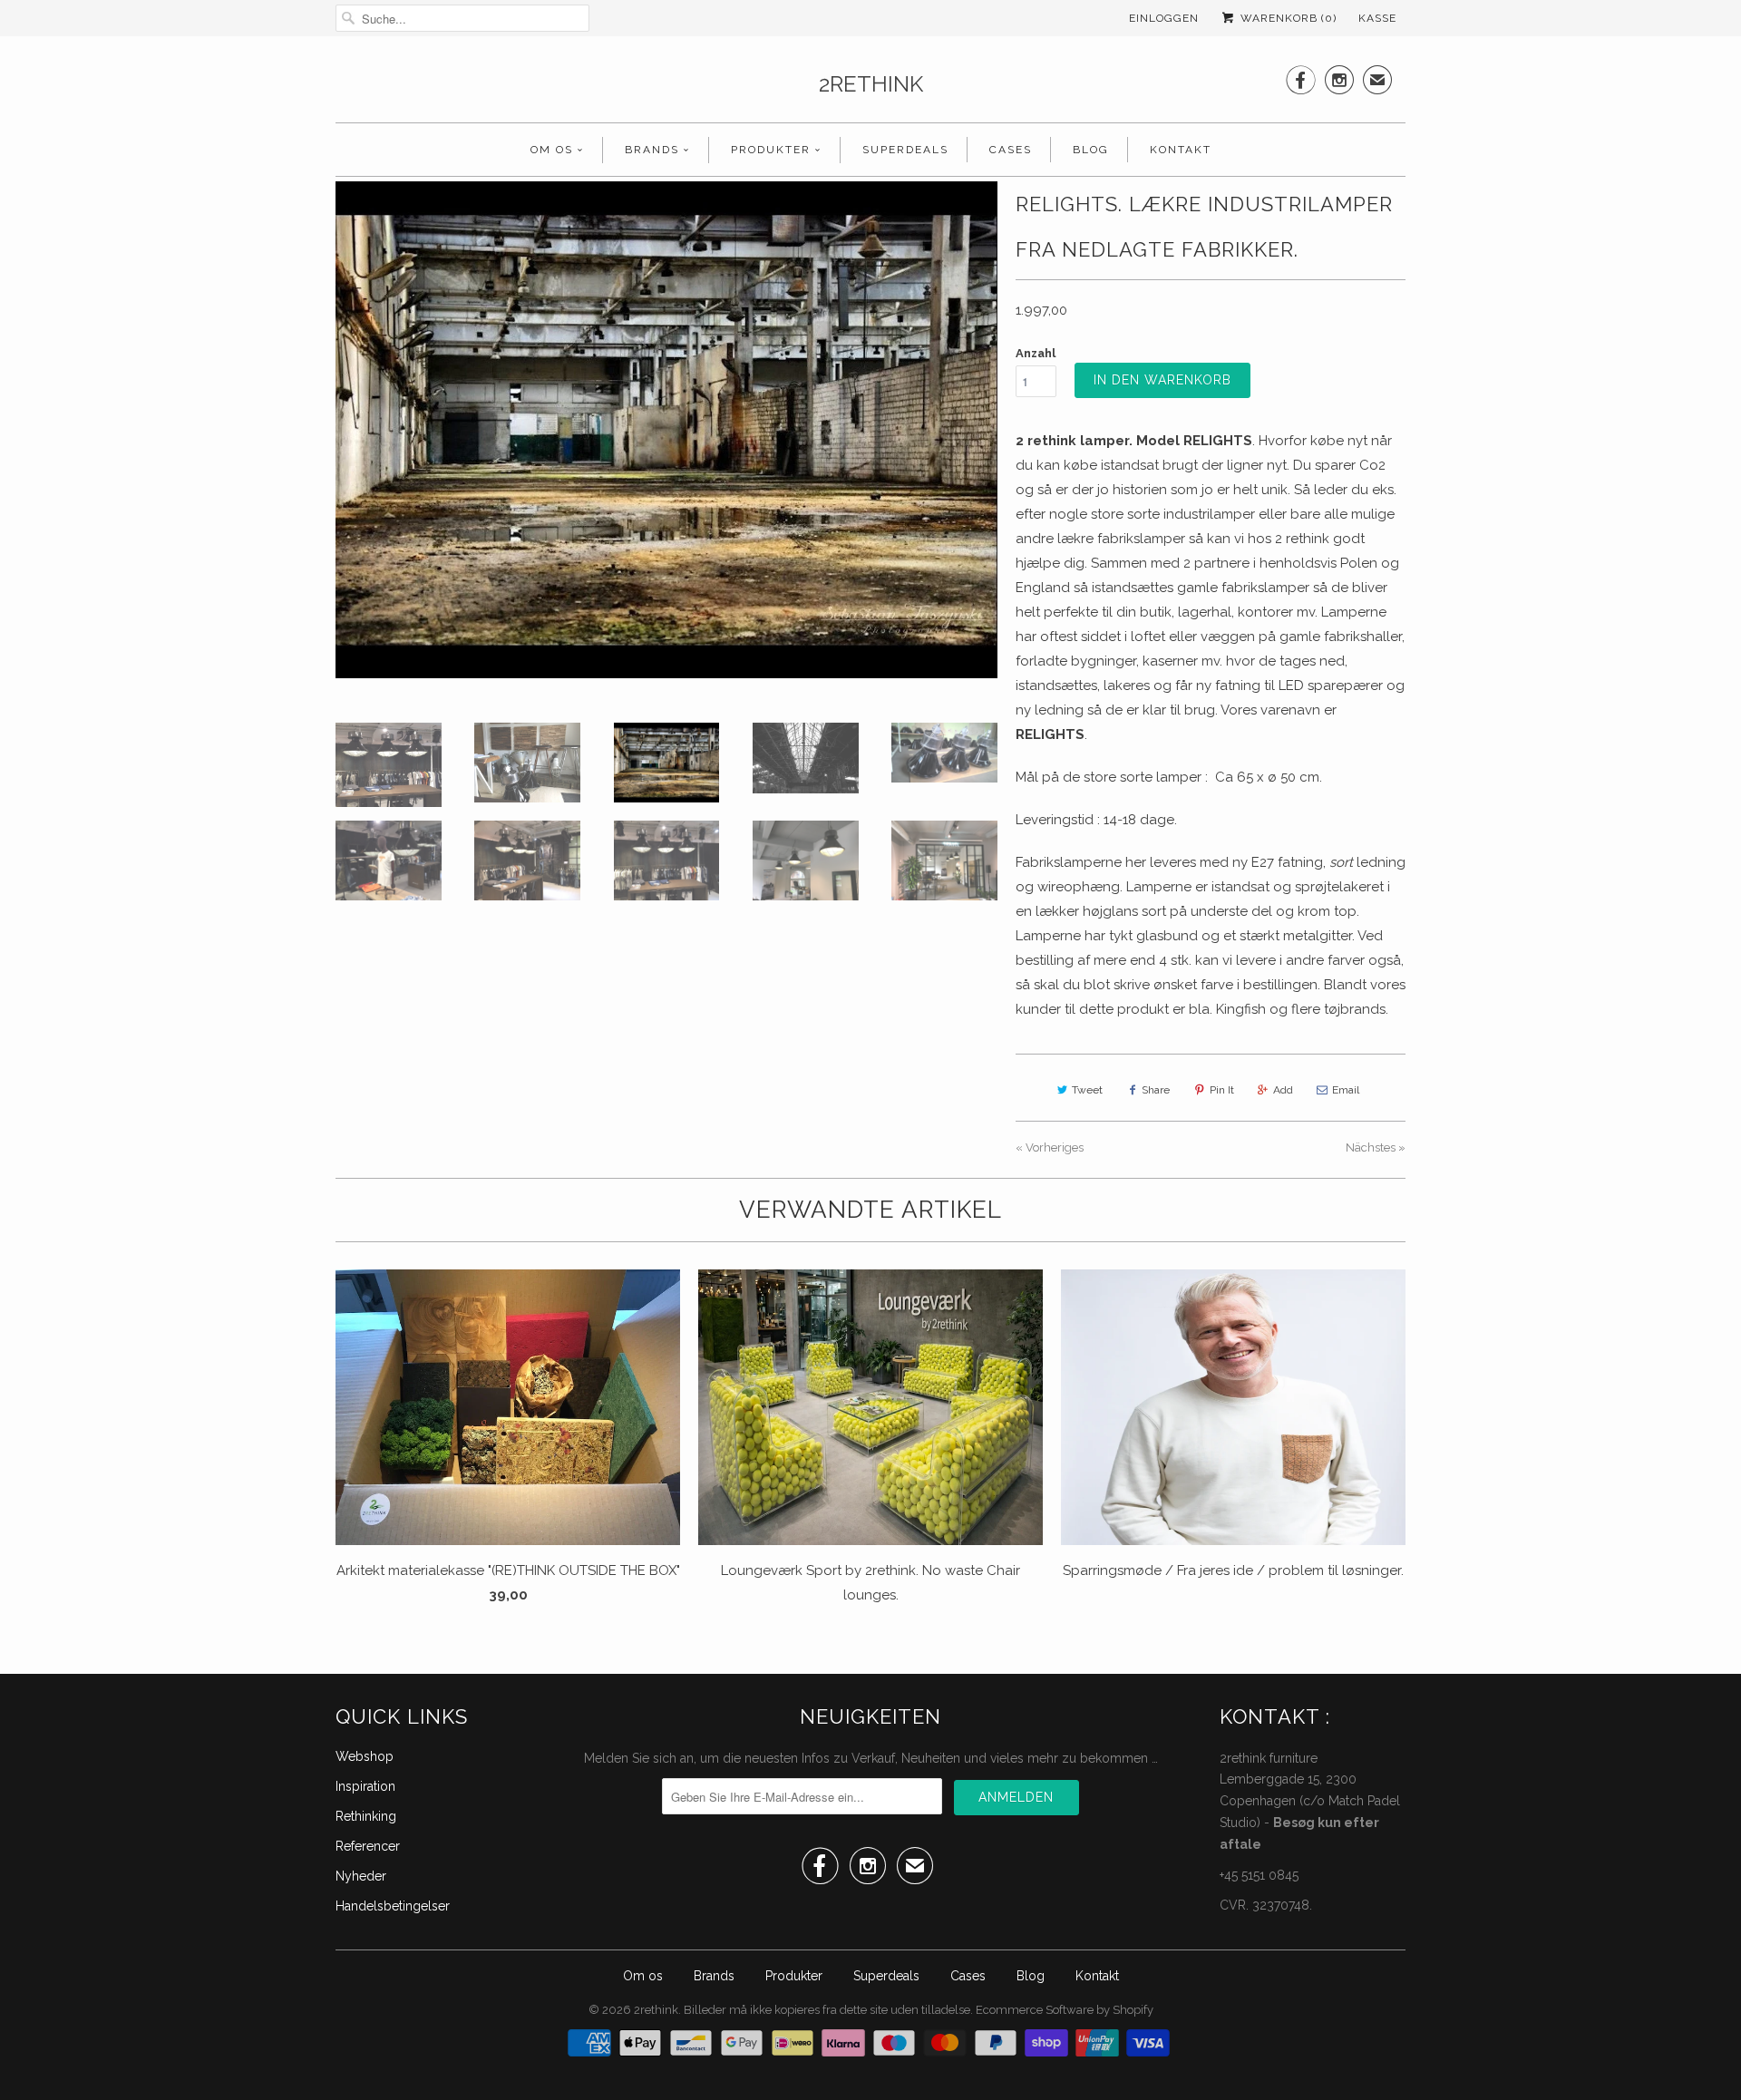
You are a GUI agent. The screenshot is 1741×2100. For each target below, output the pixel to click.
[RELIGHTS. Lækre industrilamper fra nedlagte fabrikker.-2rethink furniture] (666, 430)
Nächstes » (1376, 1147)
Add (1283, 1090)
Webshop (365, 1756)
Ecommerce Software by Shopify (1065, 2010)
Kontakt (1181, 150)
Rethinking (366, 1816)
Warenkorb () (1287, 18)
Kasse (1377, 18)
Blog (1091, 150)
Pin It (1222, 1090)
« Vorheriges (1050, 1147)
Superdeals (905, 150)
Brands (652, 150)
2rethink (871, 84)
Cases (1011, 150)
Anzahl (1036, 353)
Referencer (368, 1846)
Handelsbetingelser (393, 1906)
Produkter (771, 150)
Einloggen (1164, 18)
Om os (552, 150)
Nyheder (361, 1876)
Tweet (1087, 1090)
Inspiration (365, 1786)
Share (1156, 1090)
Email (1346, 1090)
